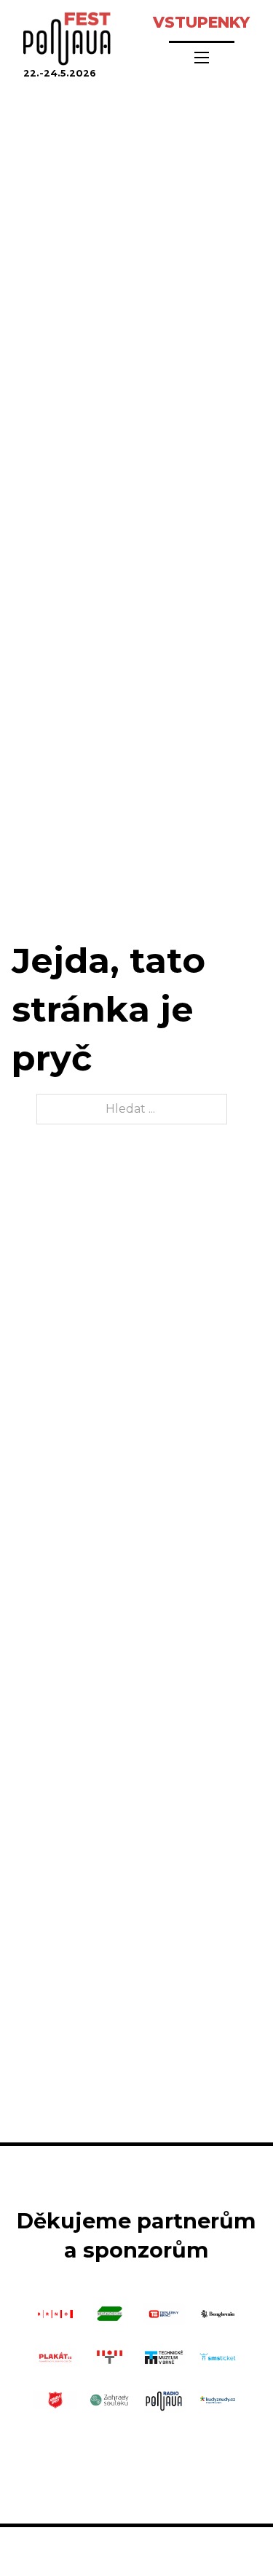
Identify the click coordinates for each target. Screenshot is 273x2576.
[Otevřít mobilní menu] (202, 58)
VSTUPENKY (201, 22)
